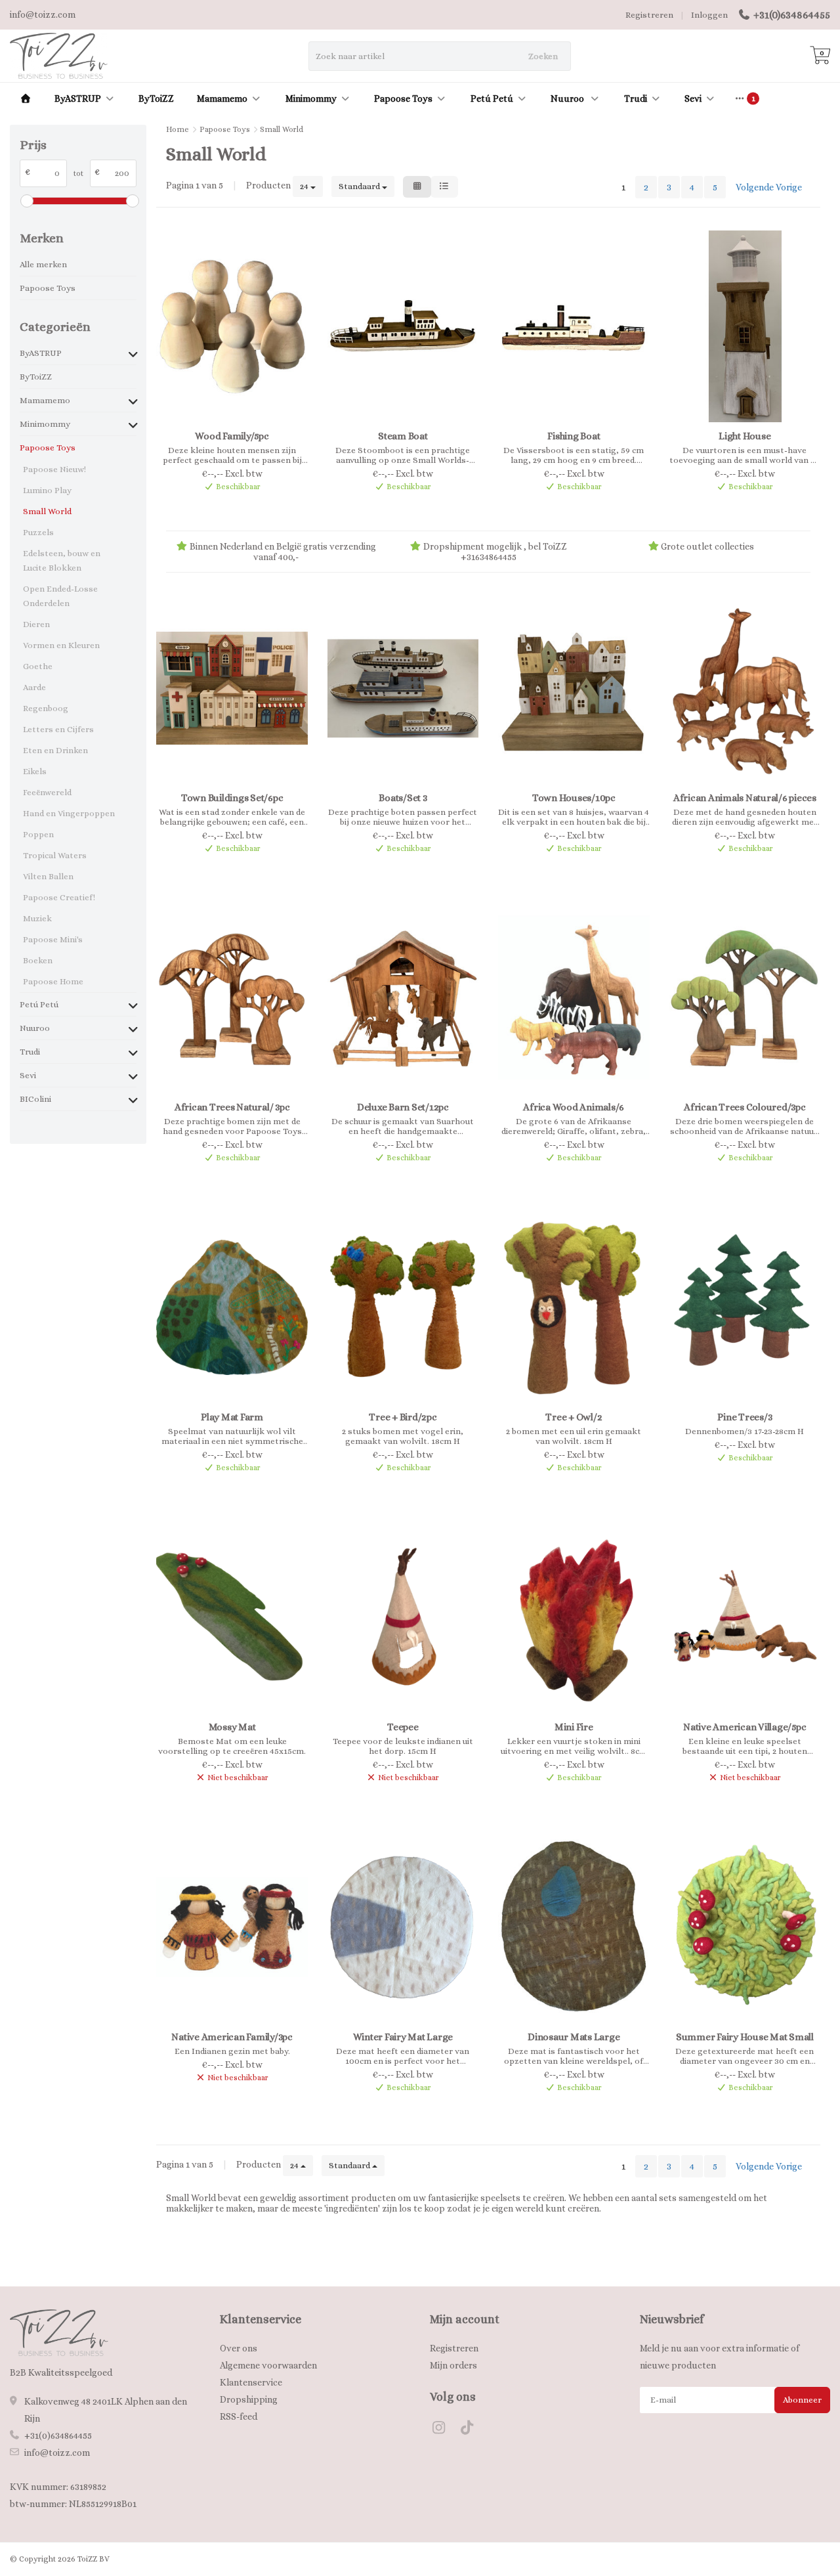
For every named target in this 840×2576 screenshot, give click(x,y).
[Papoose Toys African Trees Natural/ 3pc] (232, 998)
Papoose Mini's (53, 939)
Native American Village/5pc (745, 1727)
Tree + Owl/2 (574, 1417)
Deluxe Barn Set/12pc (403, 1107)
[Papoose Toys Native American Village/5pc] (745, 1617)
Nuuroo (568, 98)
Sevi (693, 98)
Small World (47, 511)
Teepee (403, 1727)
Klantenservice (251, 2382)
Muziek (37, 918)
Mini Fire (574, 1727)
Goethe (38, 666)
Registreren (649, 15)
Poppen (38, 834)
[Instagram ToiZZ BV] (444, 2430)
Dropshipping (249, 2399)
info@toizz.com (57, 2453)
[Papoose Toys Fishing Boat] (574, 326)
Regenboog (46, 708)
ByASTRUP (78, 98)
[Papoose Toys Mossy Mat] (232, 1617)
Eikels (35, 771)
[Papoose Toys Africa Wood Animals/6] (574, 998)
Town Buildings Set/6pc (232, 798)
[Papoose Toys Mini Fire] (574, 1617)
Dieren (36, 624)
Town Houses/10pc (574, 798)
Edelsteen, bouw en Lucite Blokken (62, 560)
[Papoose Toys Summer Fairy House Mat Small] (745, 1927)
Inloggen (709, 15)
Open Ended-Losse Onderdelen (60, 596)
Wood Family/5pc (232, 436)
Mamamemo (222, 98)
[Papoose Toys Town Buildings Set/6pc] (232, 688)
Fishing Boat (574, 436)
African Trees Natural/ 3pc (232, 1107)
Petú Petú (492, 98)
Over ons (239, 2348)
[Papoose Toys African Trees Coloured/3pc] (745, 998)
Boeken (38, 960)
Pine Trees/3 (745, 1417)
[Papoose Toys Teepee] (403, 1617)
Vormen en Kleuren (61, 645)
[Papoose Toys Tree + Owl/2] (574, 1307)
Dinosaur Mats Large (574, 2037)
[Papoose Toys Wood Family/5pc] (232, 326)
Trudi (636, 98)
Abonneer (802, 2400)
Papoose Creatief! (59, 897)
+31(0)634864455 (792, 15)
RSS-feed (239, 2416)
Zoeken (543, 56)
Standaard (360, 186)
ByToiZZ (156, 98)
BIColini (35, 1099)
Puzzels (38, 532)
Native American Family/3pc (232, 2037)
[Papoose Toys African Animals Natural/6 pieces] (745, 688)
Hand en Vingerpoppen (69, 813)
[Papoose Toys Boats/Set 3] (403, 688)
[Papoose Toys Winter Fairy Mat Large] (403, 1927)
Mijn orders (453, 2365)
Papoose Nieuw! (54, 469)
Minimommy (311, 98)
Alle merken (43, 264)
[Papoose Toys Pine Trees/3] (745, 1307)
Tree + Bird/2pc (403, 1417)
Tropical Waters (55, 855)
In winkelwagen (226, 508)
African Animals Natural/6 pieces (745, 798)
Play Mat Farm (232, 1417)
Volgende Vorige (769, 187)
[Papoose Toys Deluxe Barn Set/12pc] (403, 998)
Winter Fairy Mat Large (403, 2037)
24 (305, 186)
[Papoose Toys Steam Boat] (403, 326)
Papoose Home (53, 981)
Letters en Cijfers (58, 729)
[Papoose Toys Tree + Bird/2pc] (403, 1307)
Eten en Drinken (55, 750)
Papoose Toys (403, 98)
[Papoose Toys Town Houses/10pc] (574, 688)
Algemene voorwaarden (268, 2365)
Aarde (34, 687)
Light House (745, 436)
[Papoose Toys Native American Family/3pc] (232, 1927)
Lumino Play (47, 490)
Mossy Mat (232, 1727)
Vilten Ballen (48, 876)
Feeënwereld (47, 792)
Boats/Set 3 (403, 798)
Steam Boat (403, 436)
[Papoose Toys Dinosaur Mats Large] (574, 1927)
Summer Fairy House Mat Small (745, 2037)
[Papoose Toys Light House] (745, 326)
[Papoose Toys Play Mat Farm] (232, 1307)
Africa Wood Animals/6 (574, 1107)
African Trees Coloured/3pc (745, 1107)
